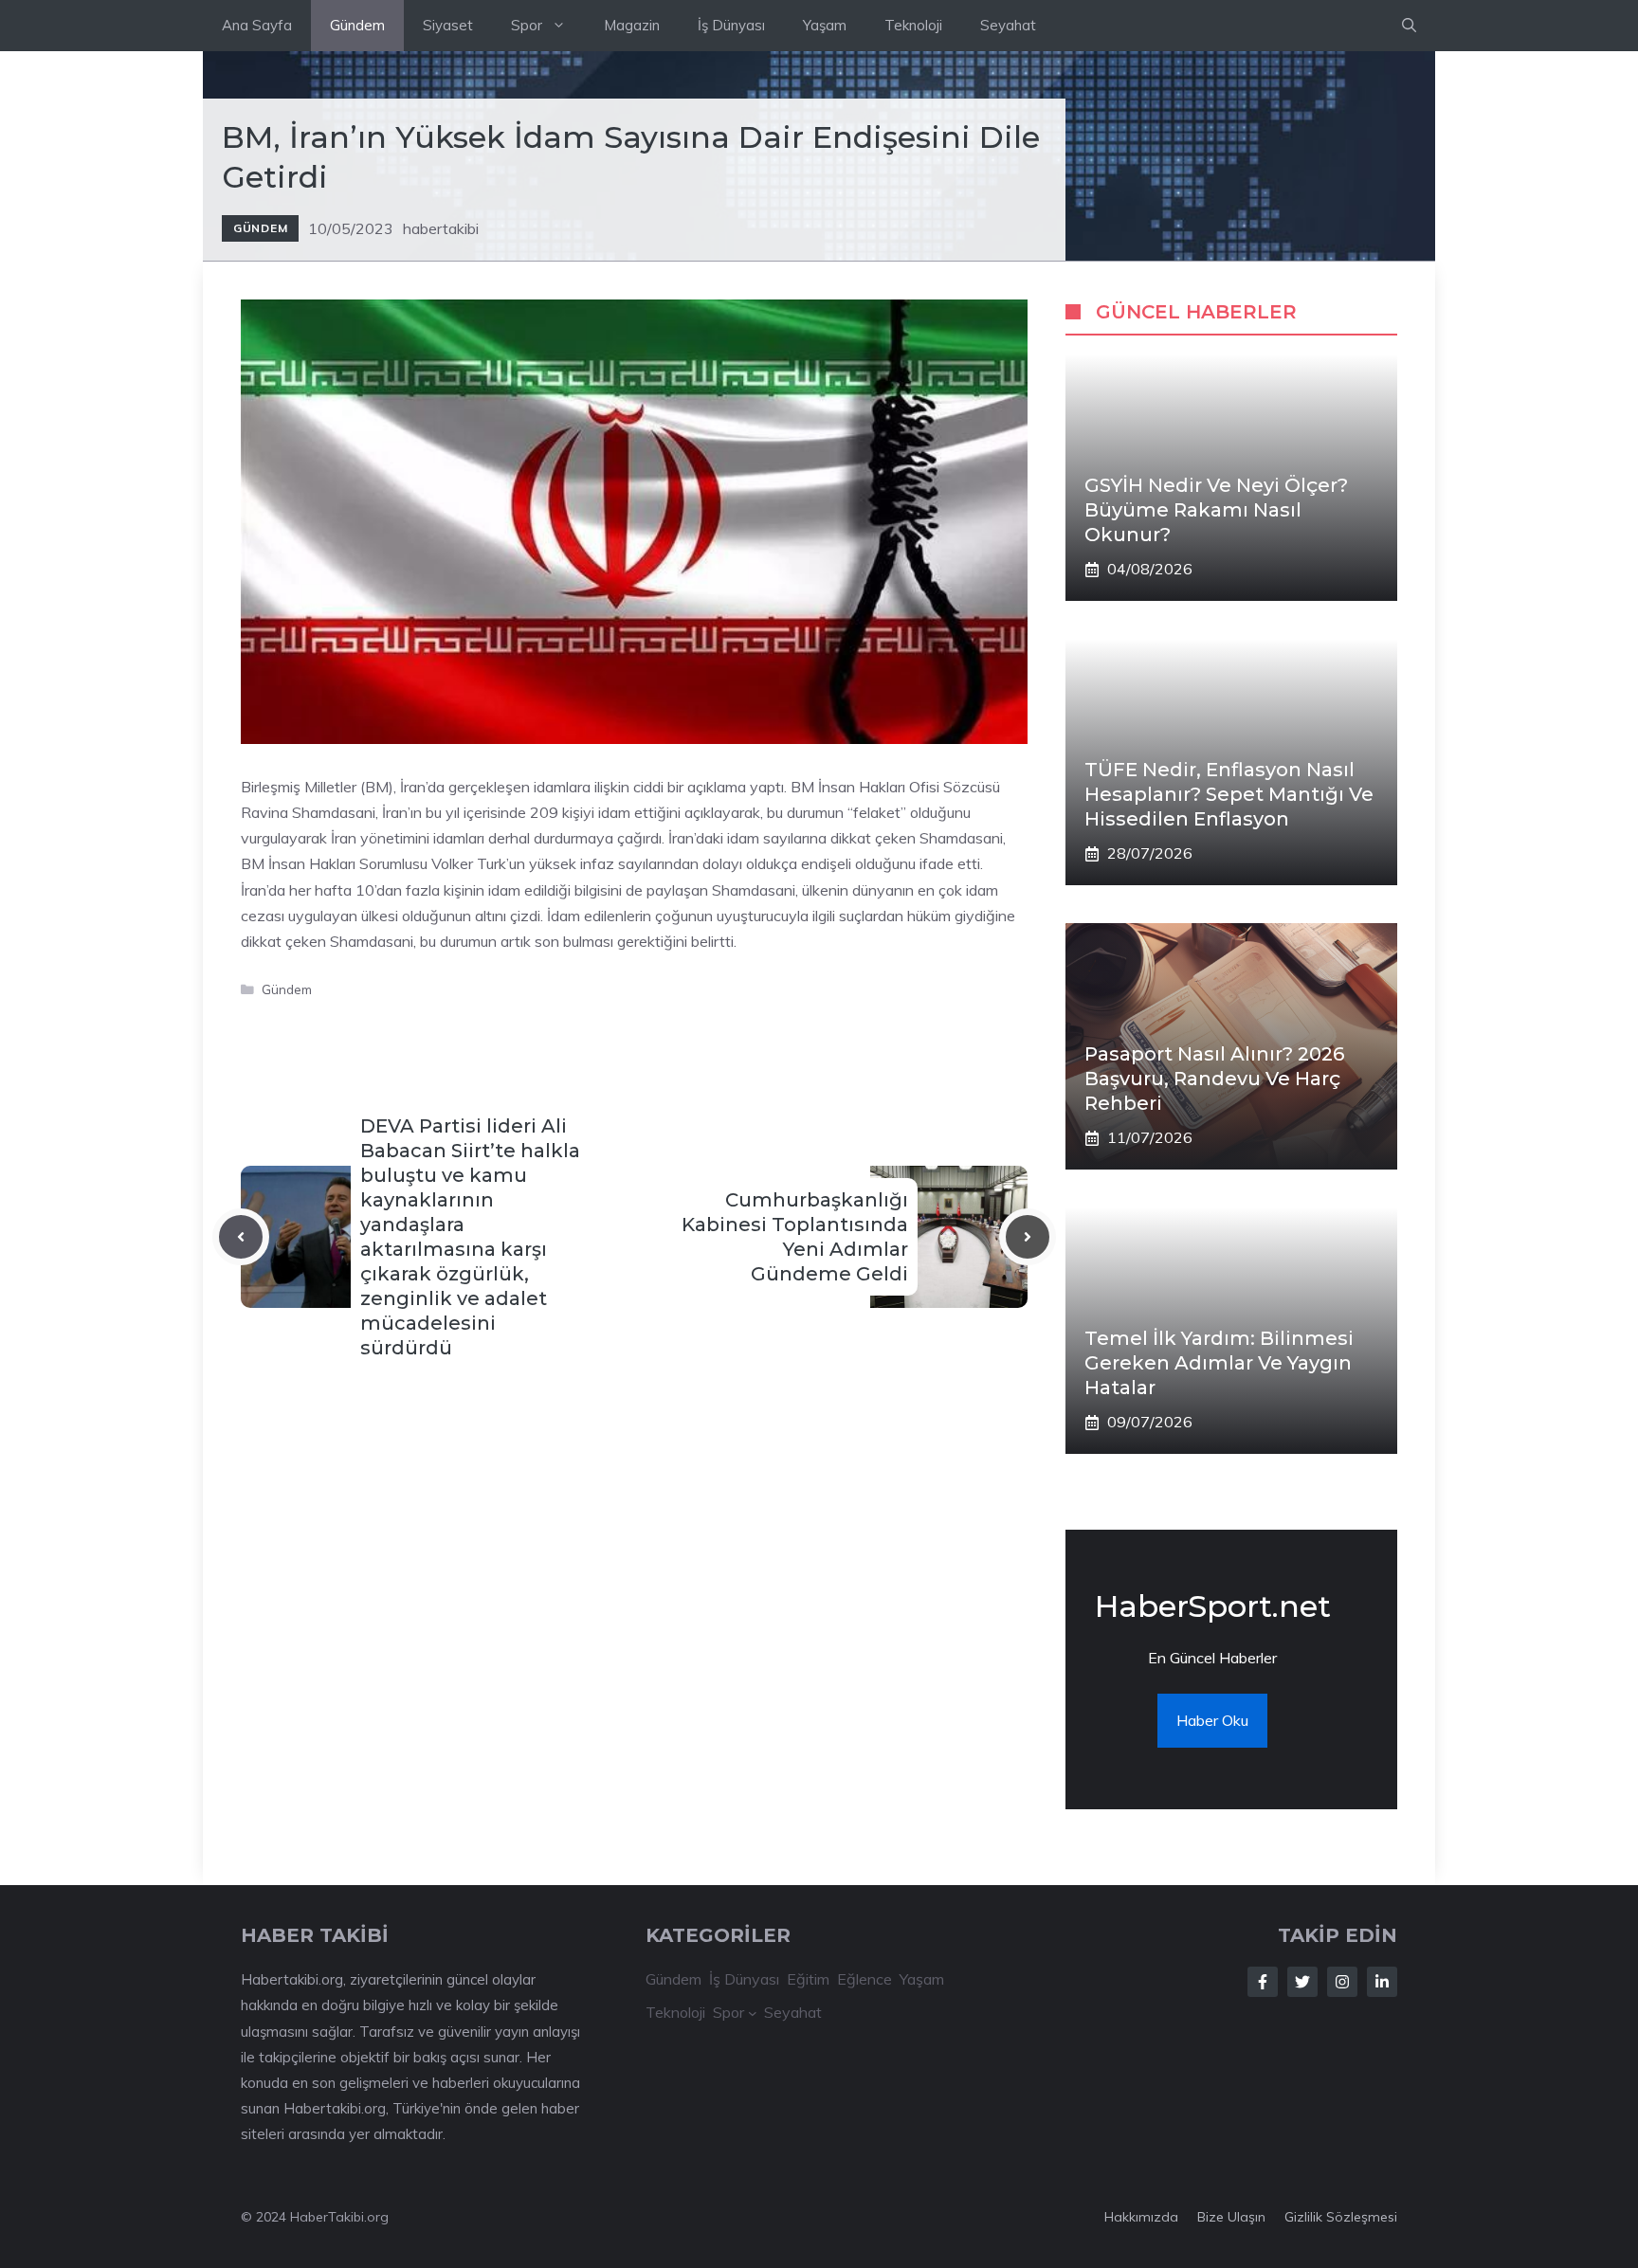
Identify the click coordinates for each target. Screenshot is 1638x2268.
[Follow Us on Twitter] (1302, 1982)
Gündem (357, 25)
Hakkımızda (1141, 2217)
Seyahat (1008, 25)
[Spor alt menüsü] (753, 2013)
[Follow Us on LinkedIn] (1382, 1982)
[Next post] (1028, 1237)
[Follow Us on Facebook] (1263, 1982)
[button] (1409, 26)
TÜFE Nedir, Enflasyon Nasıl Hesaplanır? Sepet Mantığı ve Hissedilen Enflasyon (1229, 794)
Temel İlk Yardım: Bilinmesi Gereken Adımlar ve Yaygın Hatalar (1219, 1363)
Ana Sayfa (257, 25)
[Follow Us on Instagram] (1342, 1982)
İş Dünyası (731, 25)
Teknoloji (913, 25)
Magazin (632, 25)
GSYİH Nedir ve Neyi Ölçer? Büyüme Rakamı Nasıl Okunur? (1216, 510)
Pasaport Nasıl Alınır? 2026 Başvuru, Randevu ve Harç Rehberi (1214, 1079)
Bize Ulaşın (1231, 2217)
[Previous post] (241, 1237)
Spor (527, 25)
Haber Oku (1212, 1720)
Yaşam (825, 25)
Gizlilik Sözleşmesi (1341, 2217)
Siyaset (448, 25)
